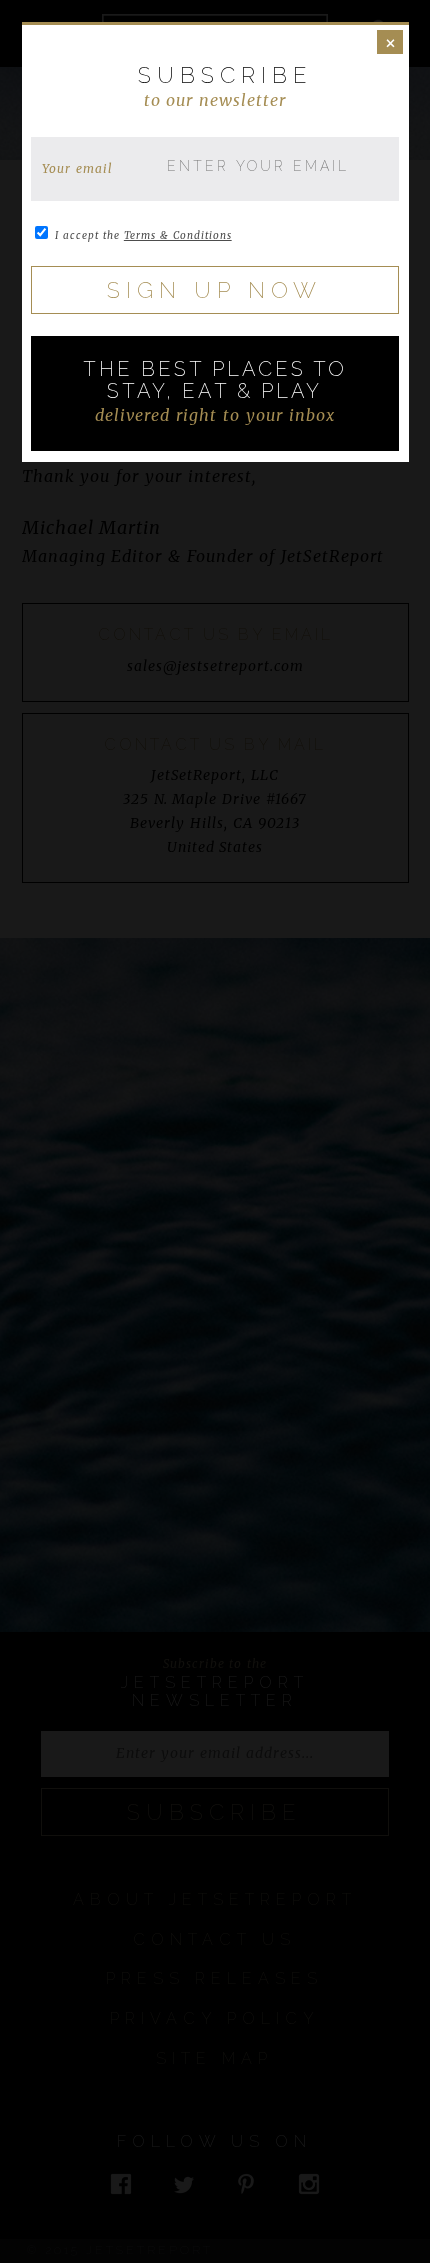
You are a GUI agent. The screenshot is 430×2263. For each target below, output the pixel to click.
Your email (77, 168)
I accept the (143, 235)
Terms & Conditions (178, 235)
